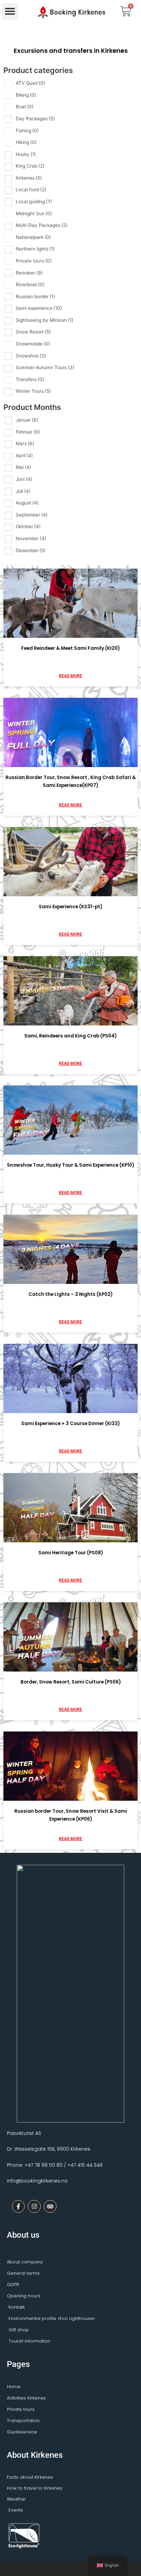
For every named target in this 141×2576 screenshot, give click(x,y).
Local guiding (34, 202)
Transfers (30, 379)
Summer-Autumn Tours (45, 367)
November (31, 538)
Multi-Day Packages (42, 225)
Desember (31, 550)
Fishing (27, 131)
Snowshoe (31, 356)
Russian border (35, 296)
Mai (23, 467)
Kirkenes (29, 178)
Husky (26, 154)
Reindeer (29, 273)
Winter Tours (33, 391)
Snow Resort (33, 332)
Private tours (34, 261)
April (24, 455)
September (32, 515)
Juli (23, 491)
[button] (10, 11)
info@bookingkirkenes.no (37, 2181)
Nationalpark (33, 237)
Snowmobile (33, 344)
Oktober (28, 526)
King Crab (30, 166)
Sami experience (39, 308)
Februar (28, 432)
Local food (31, 190)
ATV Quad (30, 83)
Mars (25, 443)
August (27, 503)
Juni (24, 479)
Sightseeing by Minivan (44, 320)
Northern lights (35, 249)
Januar (27, 420)
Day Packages (35, 119)
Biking (26, 95)
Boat (25, 107)
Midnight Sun (34, 214)
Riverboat (30, 284)
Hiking (26, 142)
